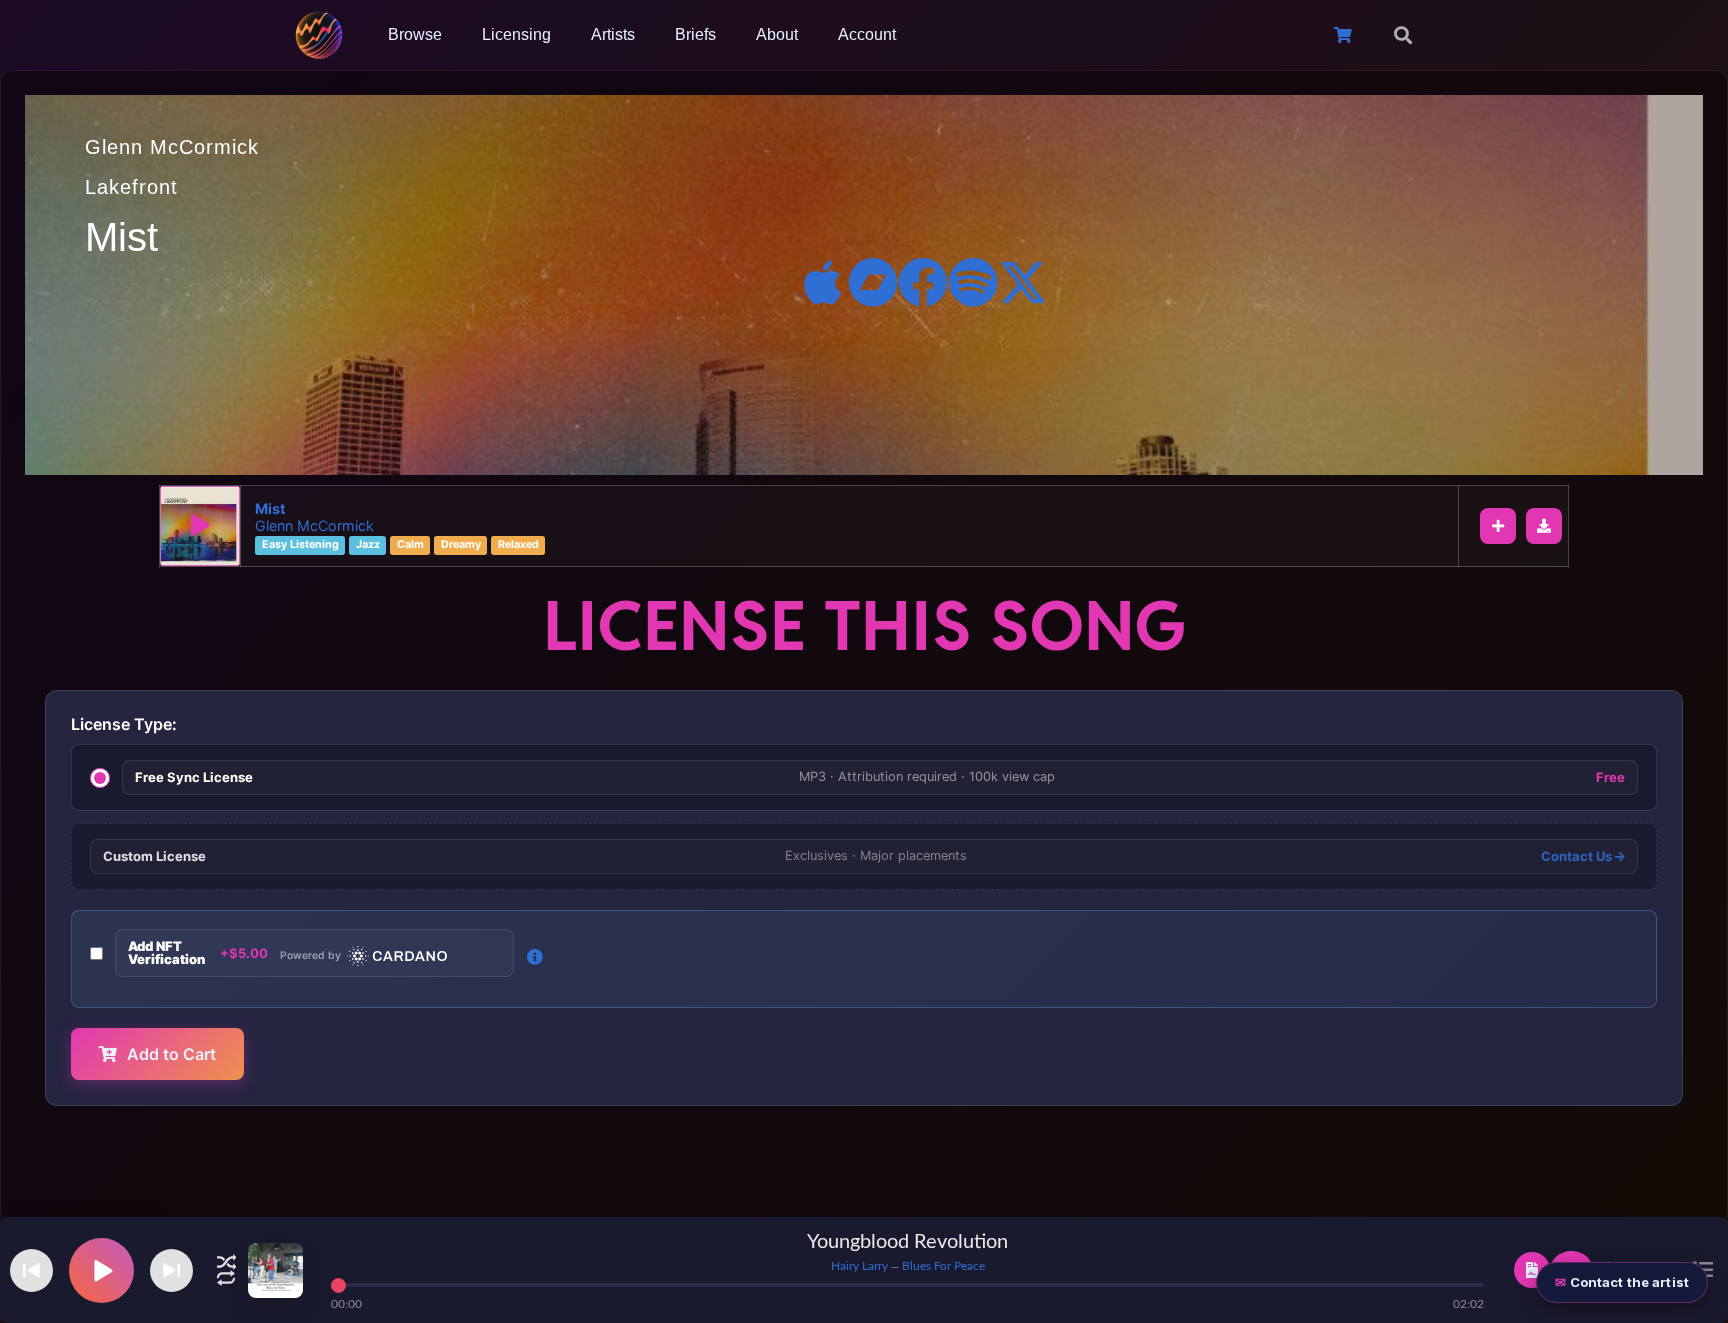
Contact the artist (1629, 1282)
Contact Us (1578, 856)
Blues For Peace (943, 1266)
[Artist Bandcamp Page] (873, 282)
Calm (410, 545)
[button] (1403, 35)
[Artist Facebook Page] (923, 282)
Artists (613, 34)
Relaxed (518, 545)
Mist (270, 508)
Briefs (695, 34)
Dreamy (461, 545)
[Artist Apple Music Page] (823, 282)
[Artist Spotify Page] (973, 282)
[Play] (200, 526)
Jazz (368, 545)
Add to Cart (171, 1054)
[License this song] (1532, 1270)
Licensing (516, 34)
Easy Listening (300, 545)
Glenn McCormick (172, 147)
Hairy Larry (859, 1266)
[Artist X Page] (1023, 282)
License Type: (124, 724)
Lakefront (131, 187)
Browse (415, 34)
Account (867, 34)
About (777, 34)
